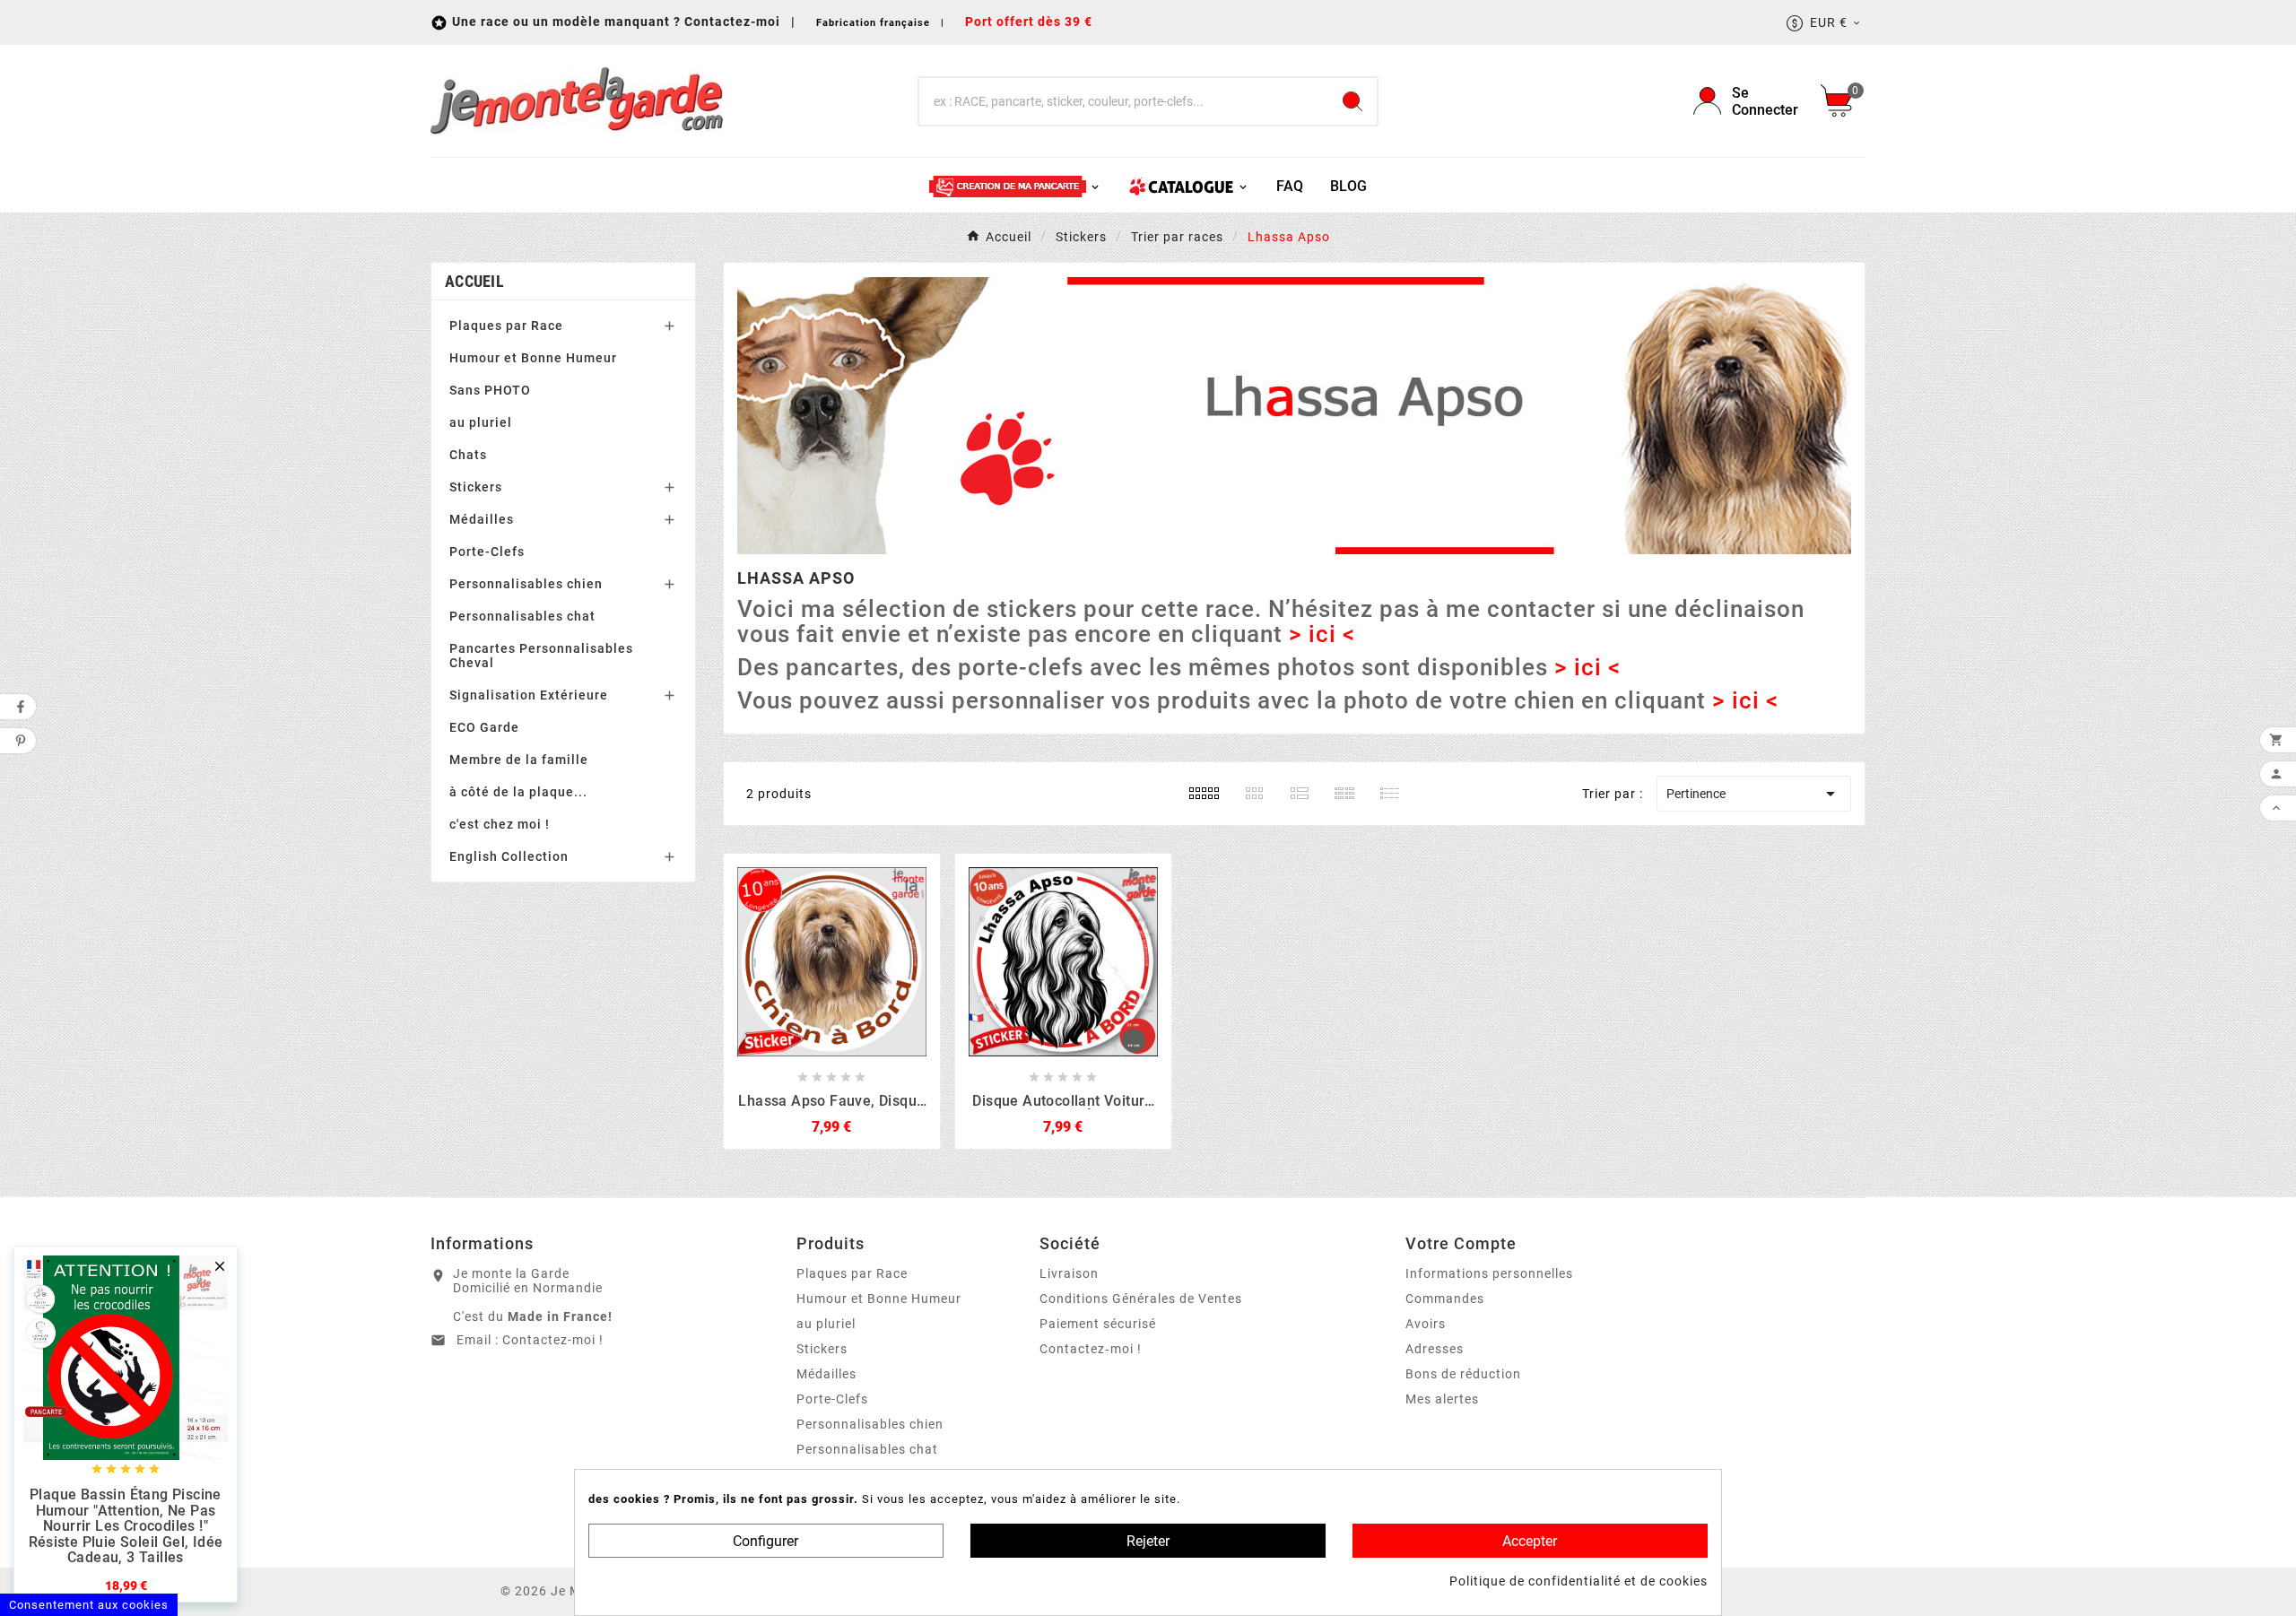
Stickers (476, 487)
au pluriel (481, 422)
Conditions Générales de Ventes (1141, 1299)
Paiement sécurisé (1098, 1324)
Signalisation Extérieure (529, 695)
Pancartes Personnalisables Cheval (541, 656)
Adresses (1435, 1349)
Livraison (1069, 1273)
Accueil (474, 281)
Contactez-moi (734, 22)
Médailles (482, 519)
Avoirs (1426, 1324)
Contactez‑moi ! (1091, 1349)
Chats (468, 455)
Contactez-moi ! (553, 1340)
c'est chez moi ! (500, 824)
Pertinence (1754, 794)
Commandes (1445, 1299)
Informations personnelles (1489, 1273)
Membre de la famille (519, 760)
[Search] (1352, 101)
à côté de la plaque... (518, 792)
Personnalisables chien (526, 584)
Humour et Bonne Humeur (533, 358)
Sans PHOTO (490, 390)
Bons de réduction (1463, 1374)
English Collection (509, 856)
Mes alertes (1442, 1399)
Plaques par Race (506, 326)
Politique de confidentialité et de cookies (1578, 1581)
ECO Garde (484, 727)
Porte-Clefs (487, 552)
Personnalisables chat (522, 616)
